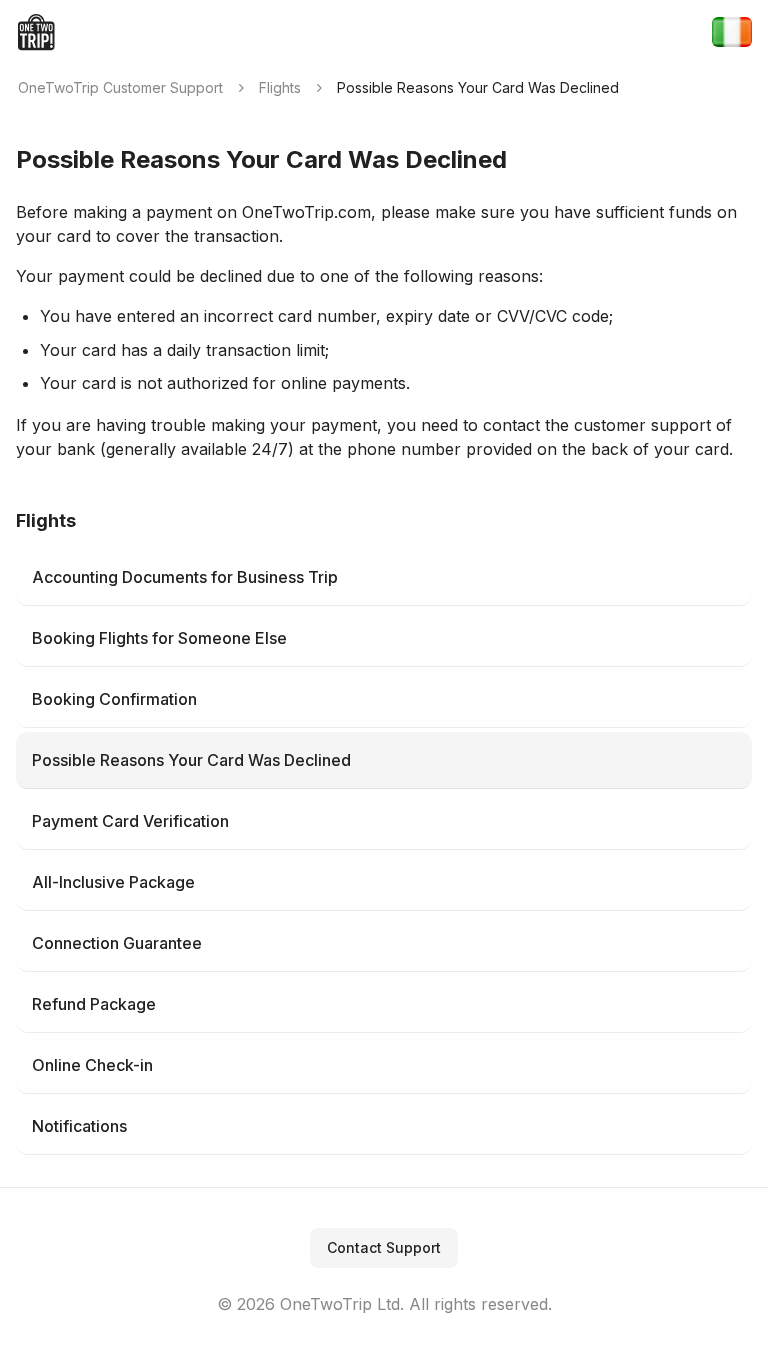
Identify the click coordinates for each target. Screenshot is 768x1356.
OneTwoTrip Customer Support (120, 87)
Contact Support (384, 1247)
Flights (280, 87)
